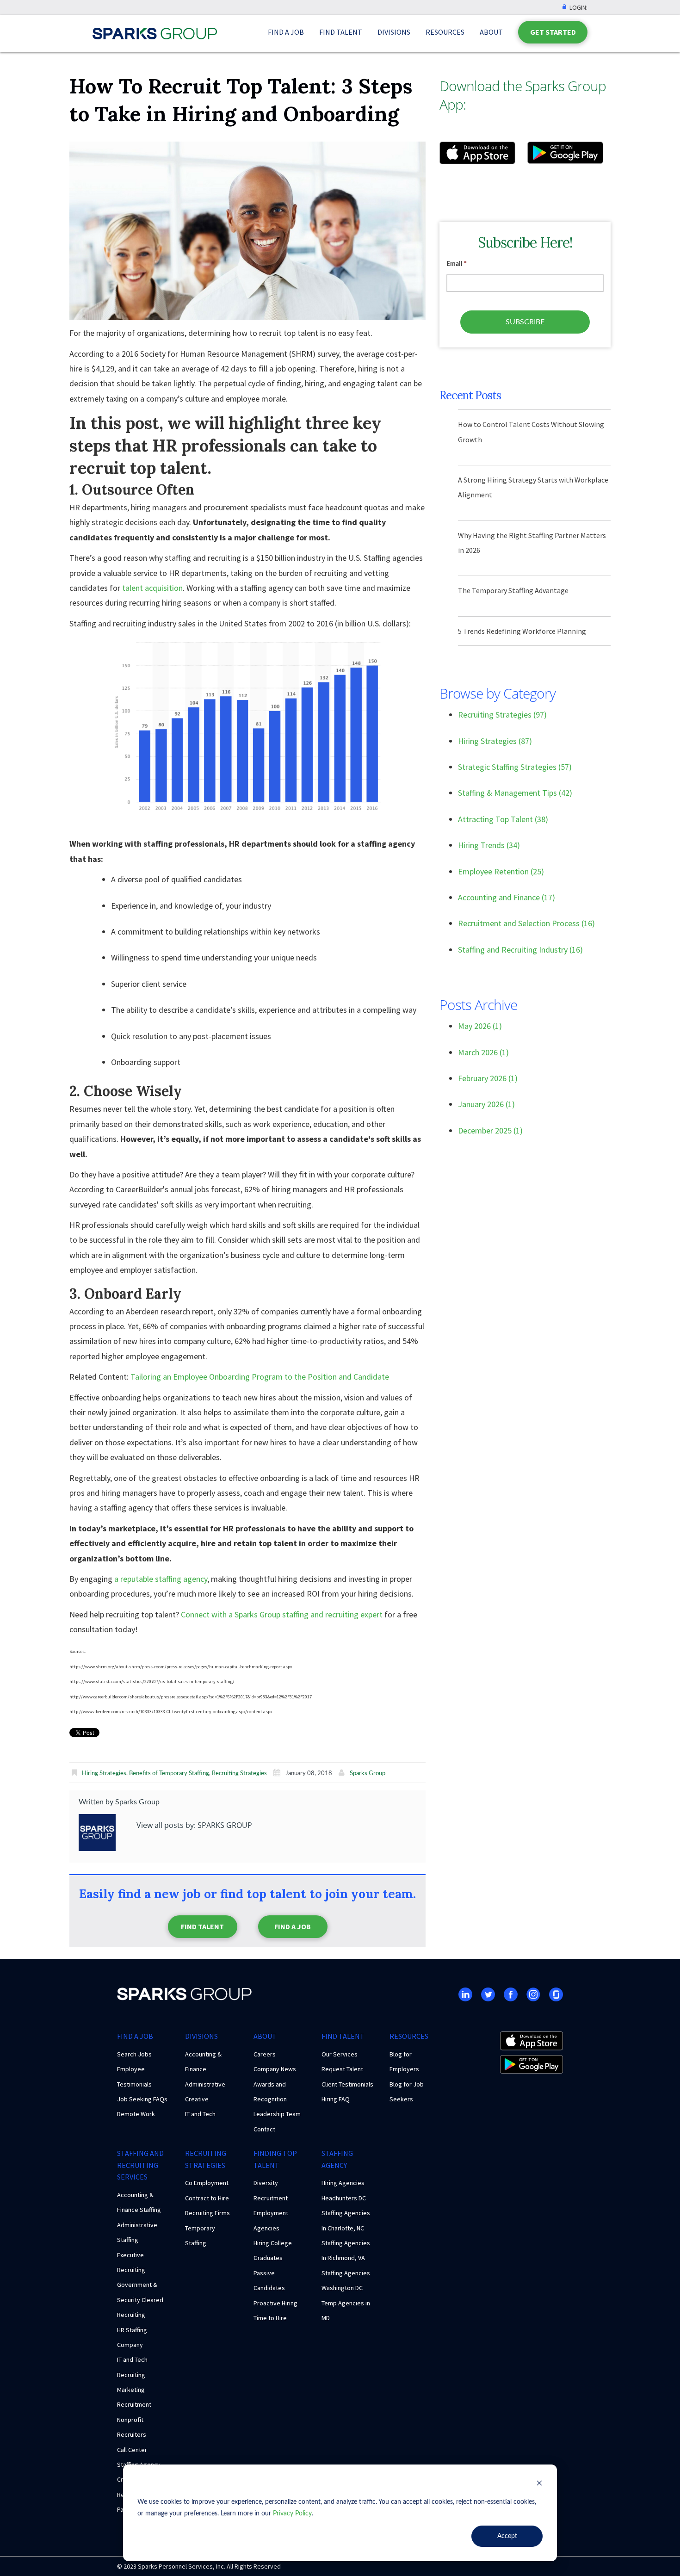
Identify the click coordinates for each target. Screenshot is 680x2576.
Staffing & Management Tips (515, 793)
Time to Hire (270, 2318)
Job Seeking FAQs (142, 2099)
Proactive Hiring (275, 2303)
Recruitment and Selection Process (526, 923)
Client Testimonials (347, 2084)
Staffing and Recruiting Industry (520, 950)
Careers (265, 2054)
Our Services (340, 2054)
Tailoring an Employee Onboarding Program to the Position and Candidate (260, 1377)
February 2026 (488, 1078)
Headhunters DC (344, 2198)
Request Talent (342, 2069)
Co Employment (207, 2183)
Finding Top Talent (275, 2159)
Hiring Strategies (104, 1774)
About (491, 32)
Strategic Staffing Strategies (515, 767)
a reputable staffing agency (161, 1579)
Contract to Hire (207, 2198)
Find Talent (341, 32)
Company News (275, 2069)
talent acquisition (152, 588)
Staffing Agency (337, 2159)
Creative (197, 2099)
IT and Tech (200, 2114)
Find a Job (286, 32)
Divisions (394, 32)
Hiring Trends (489, 845)
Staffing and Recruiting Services (140, 2165)
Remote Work (136, 2114)
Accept (507, 2536)
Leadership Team (277, 2114)
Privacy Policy (292, 2514)
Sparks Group (368, 1774)
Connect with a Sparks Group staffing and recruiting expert (282, 1614)
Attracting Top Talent (503, 819)
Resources (445, 32)
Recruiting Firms (207, 2213)
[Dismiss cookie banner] (539, 2485)
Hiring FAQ (336, 2099)
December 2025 (490, 1130)
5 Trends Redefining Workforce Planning (522, 631)
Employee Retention (501, 871)
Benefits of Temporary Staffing (169, 1774)
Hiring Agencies (343, 2183)
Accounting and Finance (507, 897)
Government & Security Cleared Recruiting (140, 2300)
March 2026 (483, 1052)
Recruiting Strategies (239, 1774)
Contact (264, 2129)
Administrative (205, 2084)
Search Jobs (134, 2054)
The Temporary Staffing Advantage (513, 590)
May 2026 (480, 1026)
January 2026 (486, 1104)
